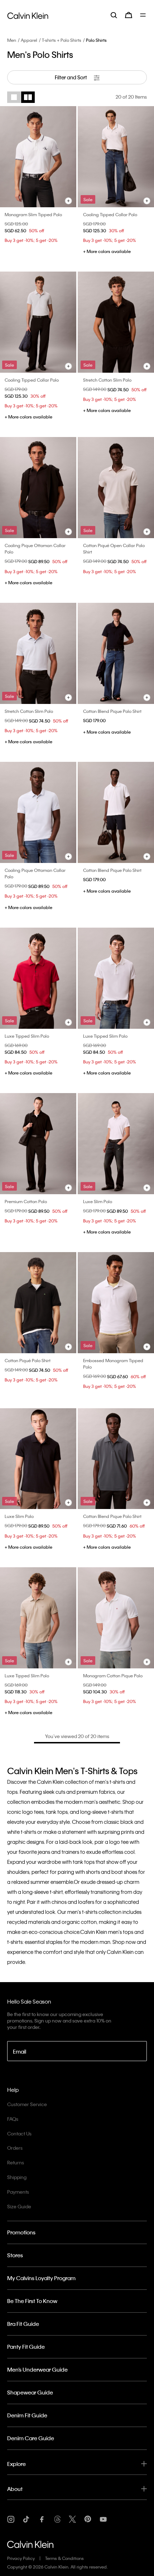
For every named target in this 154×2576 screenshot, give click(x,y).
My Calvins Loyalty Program (41, 2278)
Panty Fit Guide (26, 2347)
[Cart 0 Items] (129, 15)
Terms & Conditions (64, 2558)
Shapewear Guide (30, 2392)
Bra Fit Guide (23, 2324)
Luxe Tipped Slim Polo (27, 1036)
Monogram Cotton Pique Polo (113, 1676)
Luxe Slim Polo (98, 1201)
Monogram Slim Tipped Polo (33, 214)
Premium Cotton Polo (26, 1201)
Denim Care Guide (31, 2438)
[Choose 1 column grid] (14, 97)
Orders (15, 2148)
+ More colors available (107, 251)
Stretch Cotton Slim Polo (107, 380)
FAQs (13, 2119)
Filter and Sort (71, 77)
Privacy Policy (21, 2558)
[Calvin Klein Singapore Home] (28, 15)
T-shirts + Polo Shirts (62, 40)
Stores (15, 2255)
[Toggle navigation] (143, 15)
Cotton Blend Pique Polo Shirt (112, 711)
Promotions (21, 2232)
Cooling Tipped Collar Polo (110, 214)
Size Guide (19, 2206)
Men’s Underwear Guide (37, 2369)
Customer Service (27, 2104)
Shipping (17, 2177)
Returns (16, 2162)
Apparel (29, 40)
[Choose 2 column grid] (28, 97)
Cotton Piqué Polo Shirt (28, 1360)
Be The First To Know (32, 2301)
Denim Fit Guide (27, 2415)
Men (12, 40)
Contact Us (19, 2133)
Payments (18, 2192)
